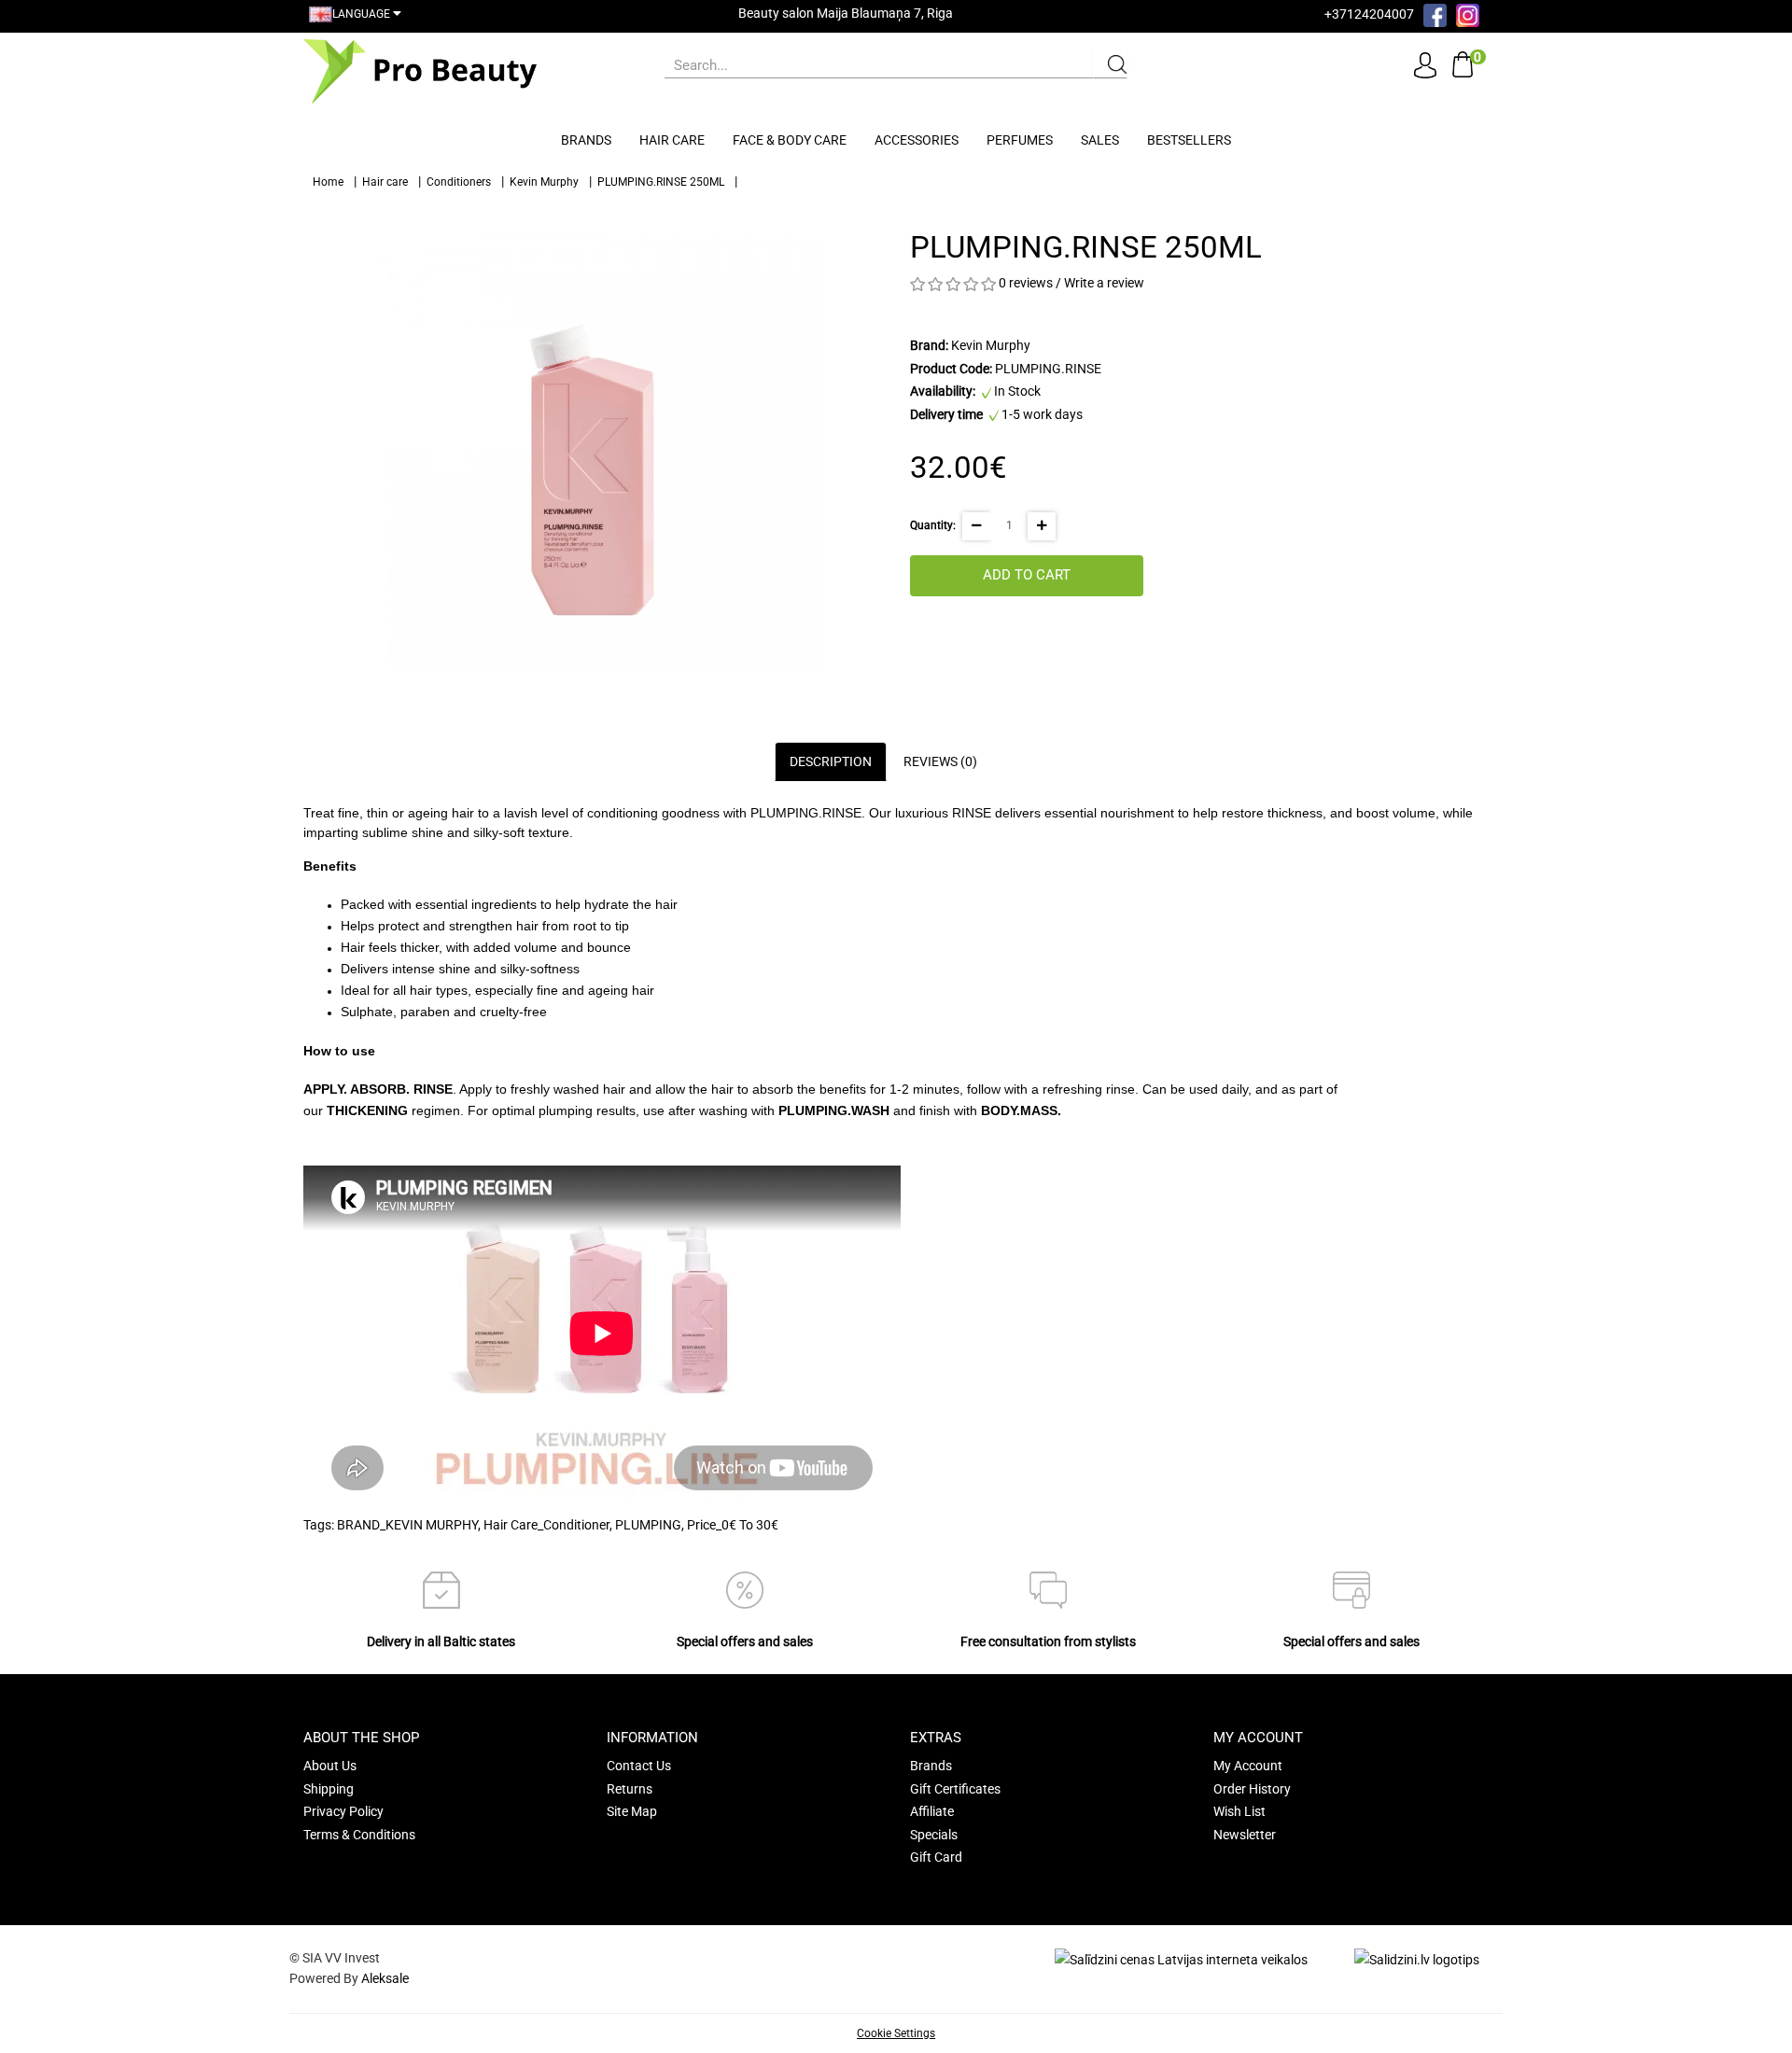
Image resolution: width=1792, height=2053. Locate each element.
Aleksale (385, 1978)
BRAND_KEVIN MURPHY (407, 1525)
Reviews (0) (940, 761)
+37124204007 (1369, 14)
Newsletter (1245, 1835)
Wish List (1239, 1811)
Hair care (672, 140)
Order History (1252, 1789)
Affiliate (932, 1811)
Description (831, 761)
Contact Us (639, 1766)
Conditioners (459, 182)
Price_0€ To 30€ (733, 1525)
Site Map (632, 1811)
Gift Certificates (955, 1789)
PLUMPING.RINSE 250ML (661, 182)
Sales (1100, 140)
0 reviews (1026, 283)
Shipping (329, 1789)
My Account (1248, 1766)
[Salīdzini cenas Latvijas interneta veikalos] (1181, 1959)
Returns (630, 1789)
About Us (330, 1766)
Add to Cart (1027, 575)
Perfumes (1020, 140)
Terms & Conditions (359, 1835)
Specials (934, 1835)
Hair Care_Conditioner (546, 1525)
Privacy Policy (343, 1811)
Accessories (917, 140)
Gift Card (936, 1857)
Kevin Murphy (544, 182)
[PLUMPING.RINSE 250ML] (593, 444)
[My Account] (1425, 64)
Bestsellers (1189, 140)
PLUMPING (648, 1525)
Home (328, 182)
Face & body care (790, 140)
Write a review (1104, 283)
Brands (586, 140)
